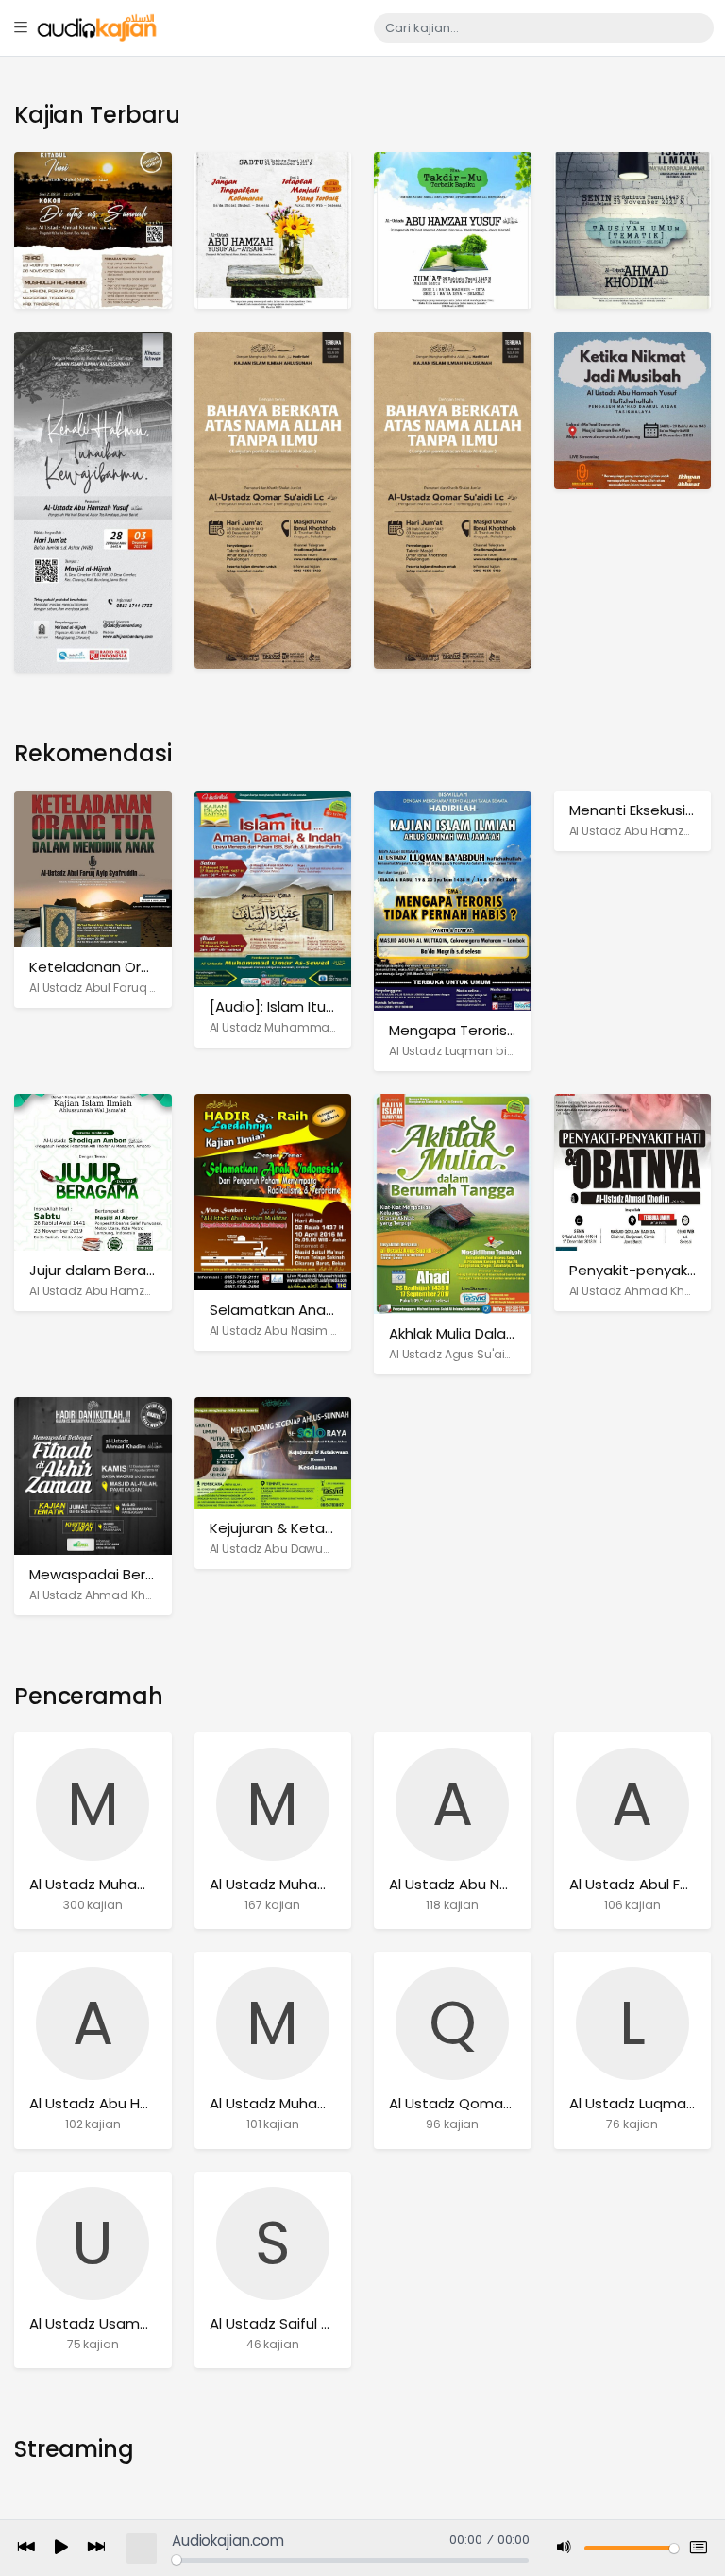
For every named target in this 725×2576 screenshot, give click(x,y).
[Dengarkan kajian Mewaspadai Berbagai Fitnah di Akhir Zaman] (93, 1475)
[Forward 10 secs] (96, 2548)
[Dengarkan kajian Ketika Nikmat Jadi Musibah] (633, 409)
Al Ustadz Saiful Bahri (282, 2323)
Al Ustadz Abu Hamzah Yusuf (130, 2103)
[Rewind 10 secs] (26, 2548)
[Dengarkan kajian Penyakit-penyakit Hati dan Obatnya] (633, 1172)
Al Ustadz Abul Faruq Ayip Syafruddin (135, 988)
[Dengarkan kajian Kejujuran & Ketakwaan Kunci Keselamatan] (273, 1452)
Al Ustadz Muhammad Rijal (302, 2103)
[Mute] (565, 2548)
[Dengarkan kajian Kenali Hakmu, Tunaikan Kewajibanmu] (93, 501)
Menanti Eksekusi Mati (644, 810)
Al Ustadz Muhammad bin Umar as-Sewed (333, 1027)
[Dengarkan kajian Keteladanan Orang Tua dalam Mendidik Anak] (93, 869)
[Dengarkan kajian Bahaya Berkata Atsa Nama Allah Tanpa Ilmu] (273, 499)
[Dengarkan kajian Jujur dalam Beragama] (93, 1172)
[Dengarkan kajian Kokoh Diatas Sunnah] (93, 230)
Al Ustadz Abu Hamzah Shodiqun (124, 1291)
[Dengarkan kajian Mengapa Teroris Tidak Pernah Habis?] (453, 900)
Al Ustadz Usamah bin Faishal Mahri (152, 2323)
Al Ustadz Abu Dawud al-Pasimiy (303, 1549)
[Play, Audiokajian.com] (61, 2549)
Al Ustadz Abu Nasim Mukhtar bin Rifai (317, 1331)
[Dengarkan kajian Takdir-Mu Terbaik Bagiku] (453, 230)
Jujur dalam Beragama (109, 1270)
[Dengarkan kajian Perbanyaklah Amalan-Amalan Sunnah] (453, 499)
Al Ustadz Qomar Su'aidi (472, 2103)
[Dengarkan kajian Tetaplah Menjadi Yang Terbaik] (273, 230)
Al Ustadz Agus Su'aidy (454, 1354)
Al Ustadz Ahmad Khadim (643, 1291)
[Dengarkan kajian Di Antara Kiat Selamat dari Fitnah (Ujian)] (633, 230)
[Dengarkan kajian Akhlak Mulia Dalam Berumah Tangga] (453, 1203)
